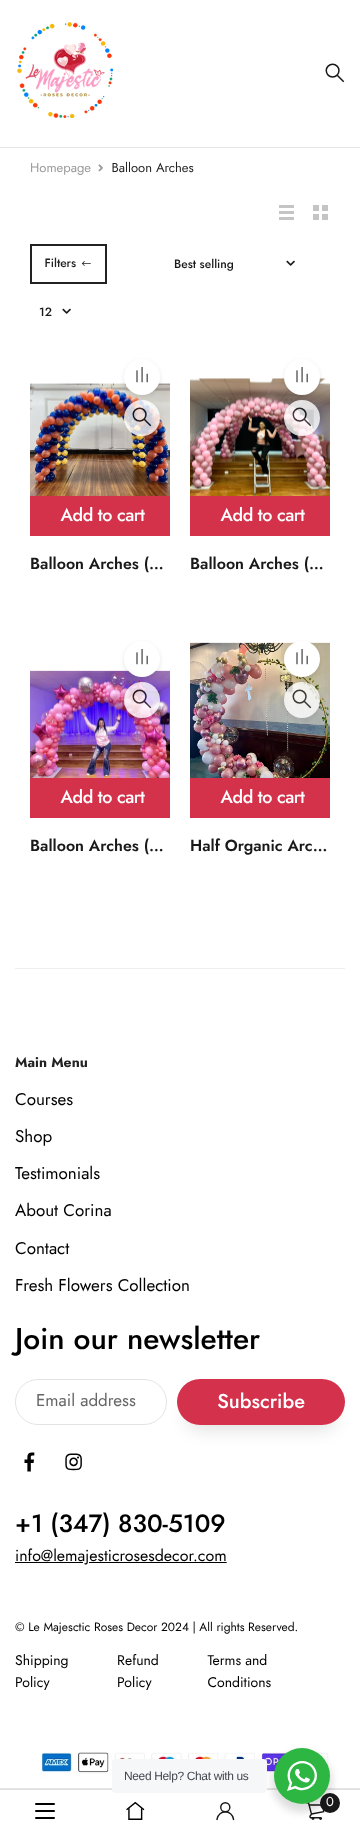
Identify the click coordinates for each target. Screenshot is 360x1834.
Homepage (60, 167)
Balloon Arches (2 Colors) (123, 564)
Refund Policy (138, 1672)
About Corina (63, 1212)
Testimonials (57, 1174)
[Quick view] (142, 418)
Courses (44, 1100)
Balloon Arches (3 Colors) (123, 846)
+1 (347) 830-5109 (120, 1524)
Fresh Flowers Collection (102, 1286)
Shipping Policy (42, 1672)
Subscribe (261, 1402)
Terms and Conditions (239, 1672)
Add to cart (103, 515)
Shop (33, 1137)
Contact (42, 1249)
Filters (60, 263)
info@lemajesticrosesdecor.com (121, 1556)
